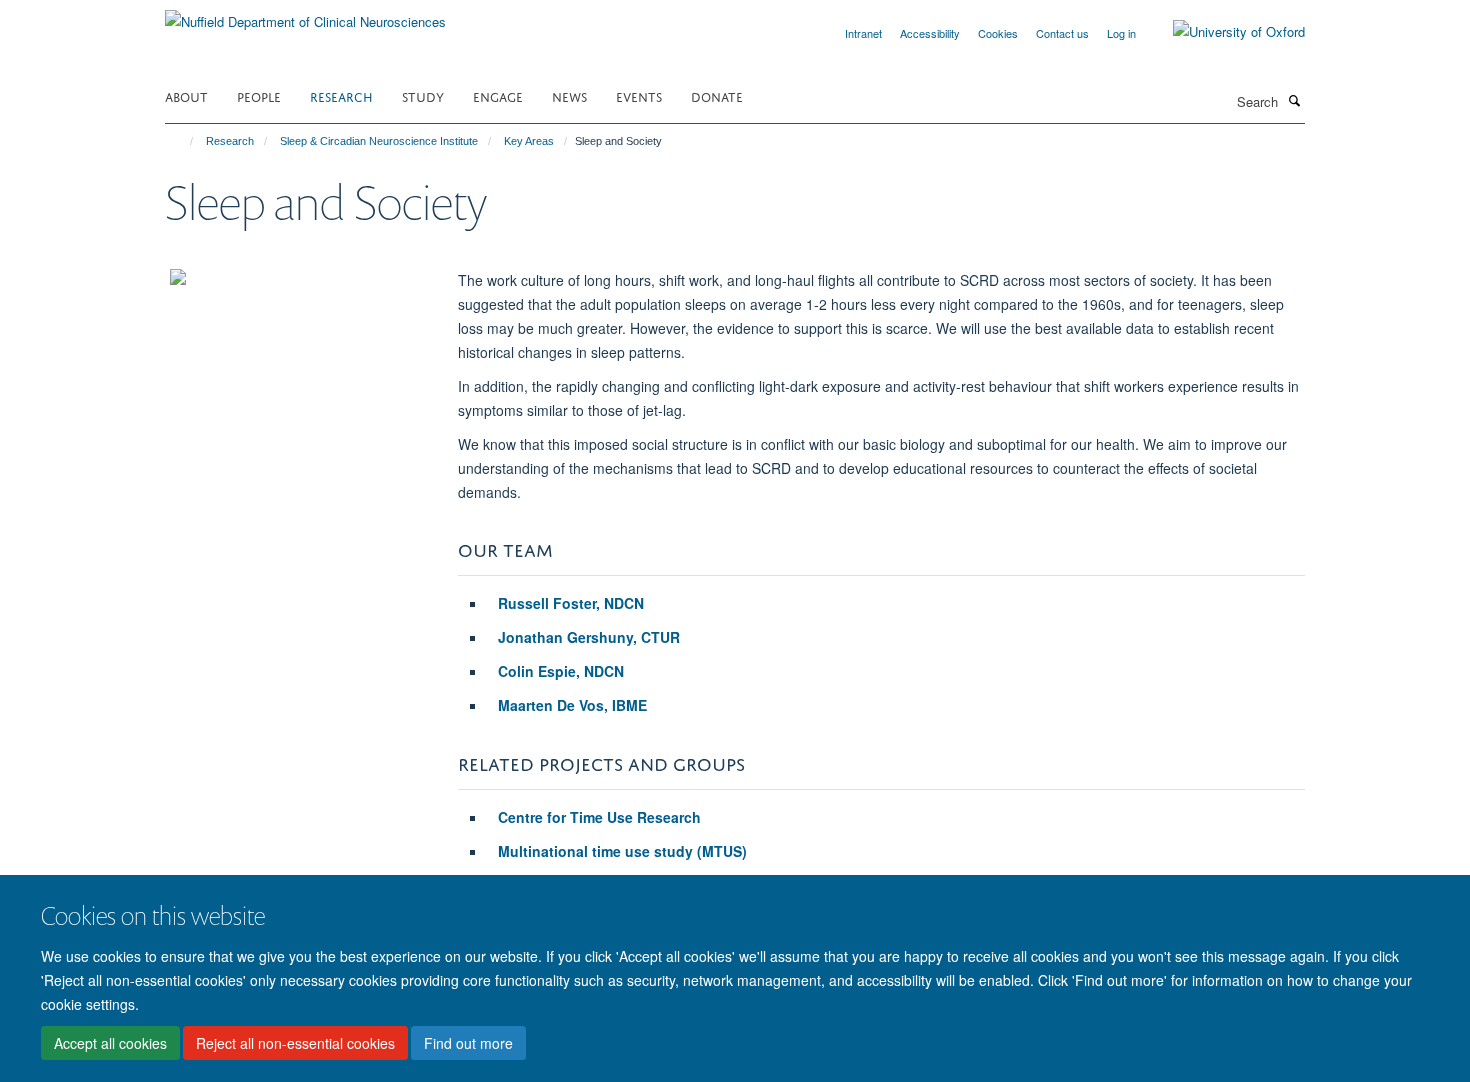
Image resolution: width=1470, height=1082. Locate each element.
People (259, 95)
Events (639, 95)
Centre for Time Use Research (599, 817)
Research (341, 95)
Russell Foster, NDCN (571, 603)
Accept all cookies (110, 1043)
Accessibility (930, 33)
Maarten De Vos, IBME (572, 705)
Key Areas (529, 141)
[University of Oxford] (1224, 32)
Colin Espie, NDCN (561, 671)
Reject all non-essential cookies (295, 1043)
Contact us (1062, 33)
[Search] (1294, 100)
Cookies (998, 33)
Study (423, 95)
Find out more (468, 1043)
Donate (717, 95)
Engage (498, 95)
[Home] (182, 141)
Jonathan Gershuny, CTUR (589, 637)
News (569, 95)
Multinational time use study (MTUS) (622, 851)
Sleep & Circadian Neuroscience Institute (379, 141)
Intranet (863, 33)
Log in (1121, 33)
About (186, 95)
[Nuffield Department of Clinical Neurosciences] (305, 14)
